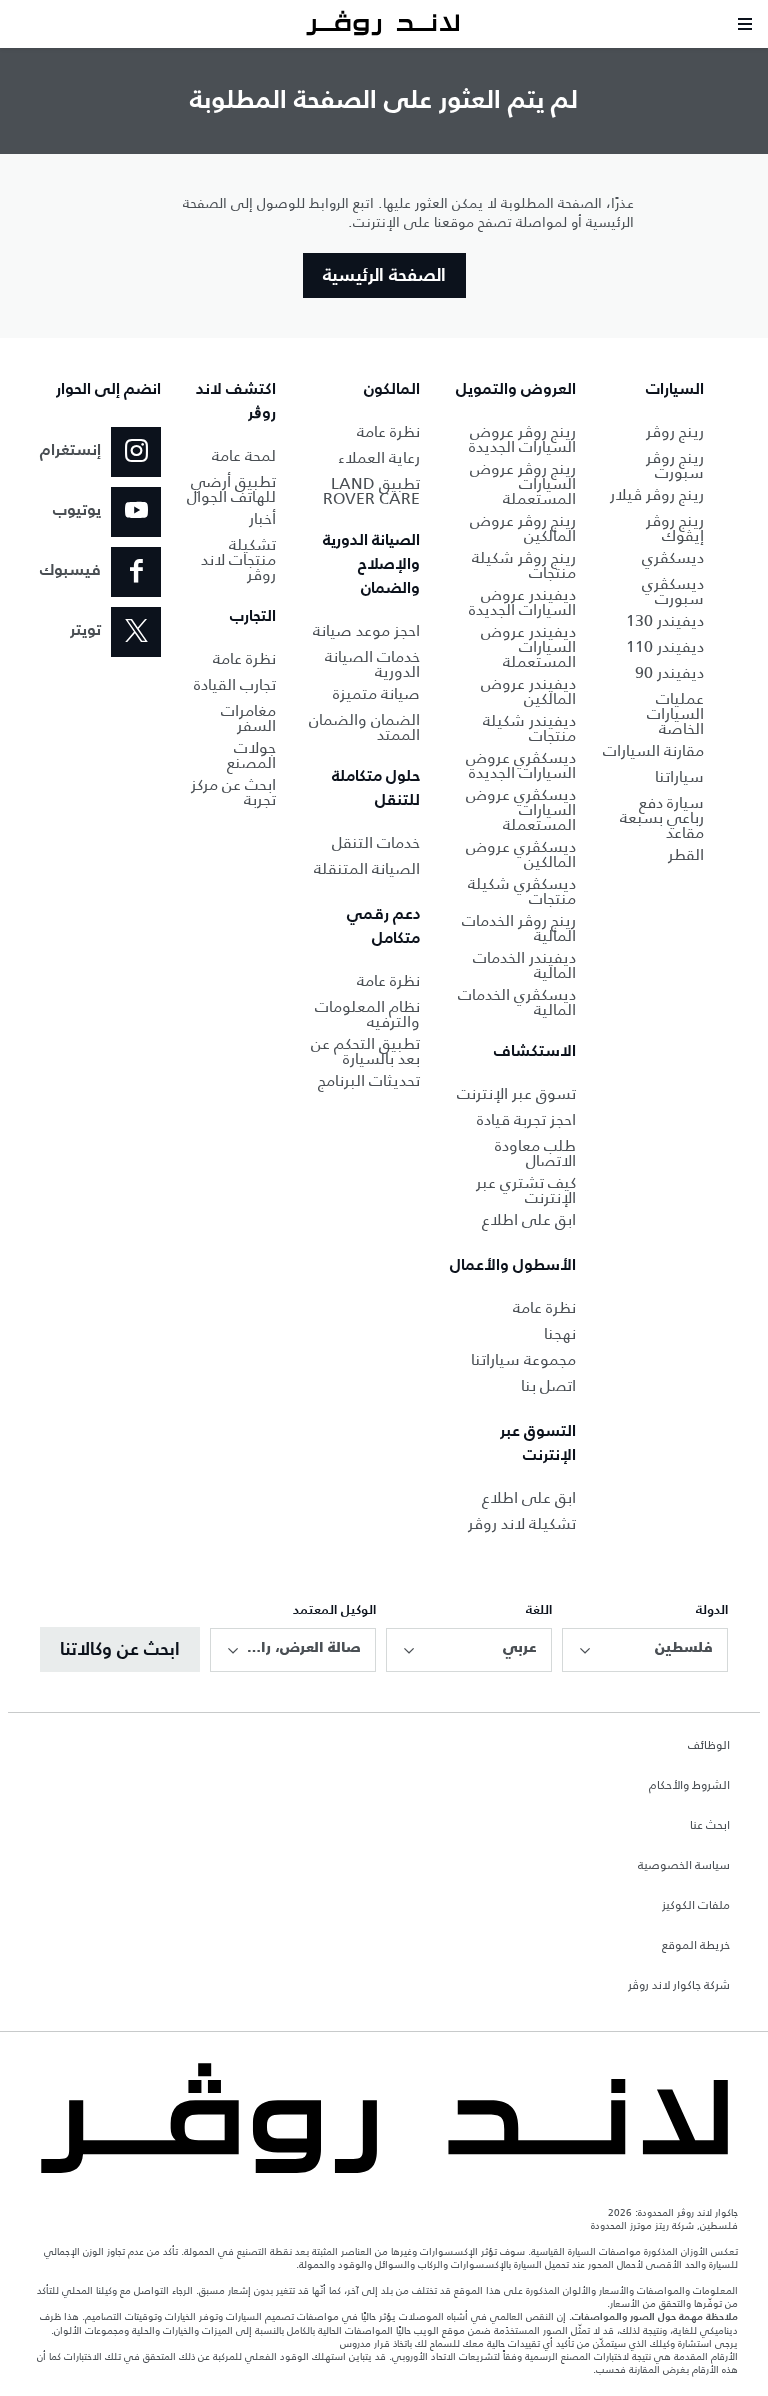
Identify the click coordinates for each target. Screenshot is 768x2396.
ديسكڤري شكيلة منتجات (522, 891)
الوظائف (709, 1746)
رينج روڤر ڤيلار (657, 494)
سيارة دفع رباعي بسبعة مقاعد (662, 817)
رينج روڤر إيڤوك (675, 528)
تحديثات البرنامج (369, 1080)
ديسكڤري (673, 557)
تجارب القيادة (235, 684)
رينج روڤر (675, 431)
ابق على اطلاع (529, 1219)
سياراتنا (679, 776)
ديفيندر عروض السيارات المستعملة (528, 646)
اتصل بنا (548, 1385)
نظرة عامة (544, 1307)
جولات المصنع (251, 755)
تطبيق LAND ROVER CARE (371, 491)
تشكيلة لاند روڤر (522, 1523)
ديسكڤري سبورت (673, 591)
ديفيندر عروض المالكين (528, 691)
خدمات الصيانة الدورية (372, 664)
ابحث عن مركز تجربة (233, 792)
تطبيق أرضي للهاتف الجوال (231, 489)
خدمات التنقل (376, 842)
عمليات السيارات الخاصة (675, 713)
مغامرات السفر (248, 718)
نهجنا (560, 1333)
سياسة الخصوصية (684, 1866)
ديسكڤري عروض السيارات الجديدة (521, 765)
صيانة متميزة (376, 693)
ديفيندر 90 (669, 672)
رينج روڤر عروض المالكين (523, 528)
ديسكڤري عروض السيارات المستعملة (521, 809)
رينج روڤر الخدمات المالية (519, 928)
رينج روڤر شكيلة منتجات (524, 565)
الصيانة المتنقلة (367, 868)
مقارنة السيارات (653, 750)
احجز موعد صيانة (366, 630)
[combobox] (645, 1650)
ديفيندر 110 (665, 646)
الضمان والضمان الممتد (364, 727)
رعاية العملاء (379, 457)
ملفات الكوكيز (696, 1906)
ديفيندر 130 (665, 620)
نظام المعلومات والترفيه (367, 1014)
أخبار (262, 518)
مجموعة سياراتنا (523, 1359)
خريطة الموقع (696, 1946)
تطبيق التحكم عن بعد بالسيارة (365, 1051)
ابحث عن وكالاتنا (120, 1650)
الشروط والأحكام (689, 1786)
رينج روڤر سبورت (675, 465)
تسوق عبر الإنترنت (516, 1093)
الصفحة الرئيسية (384, 276)
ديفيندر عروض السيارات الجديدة (522, 602)
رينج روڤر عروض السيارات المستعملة (523, 483)
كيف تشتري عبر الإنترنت (526, 1190)
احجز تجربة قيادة (526, 1119)
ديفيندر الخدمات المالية (524, 965)
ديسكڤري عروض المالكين (521, 854)
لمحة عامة (244, 455)
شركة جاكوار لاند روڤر (679, 1986)
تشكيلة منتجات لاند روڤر (238, 559)
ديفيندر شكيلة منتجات (529, 728)
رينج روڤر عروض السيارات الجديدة (522, 439)
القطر (686, 854)
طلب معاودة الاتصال (535, 1153)
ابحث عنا (710, 1826)
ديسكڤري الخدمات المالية (517, 1002)
